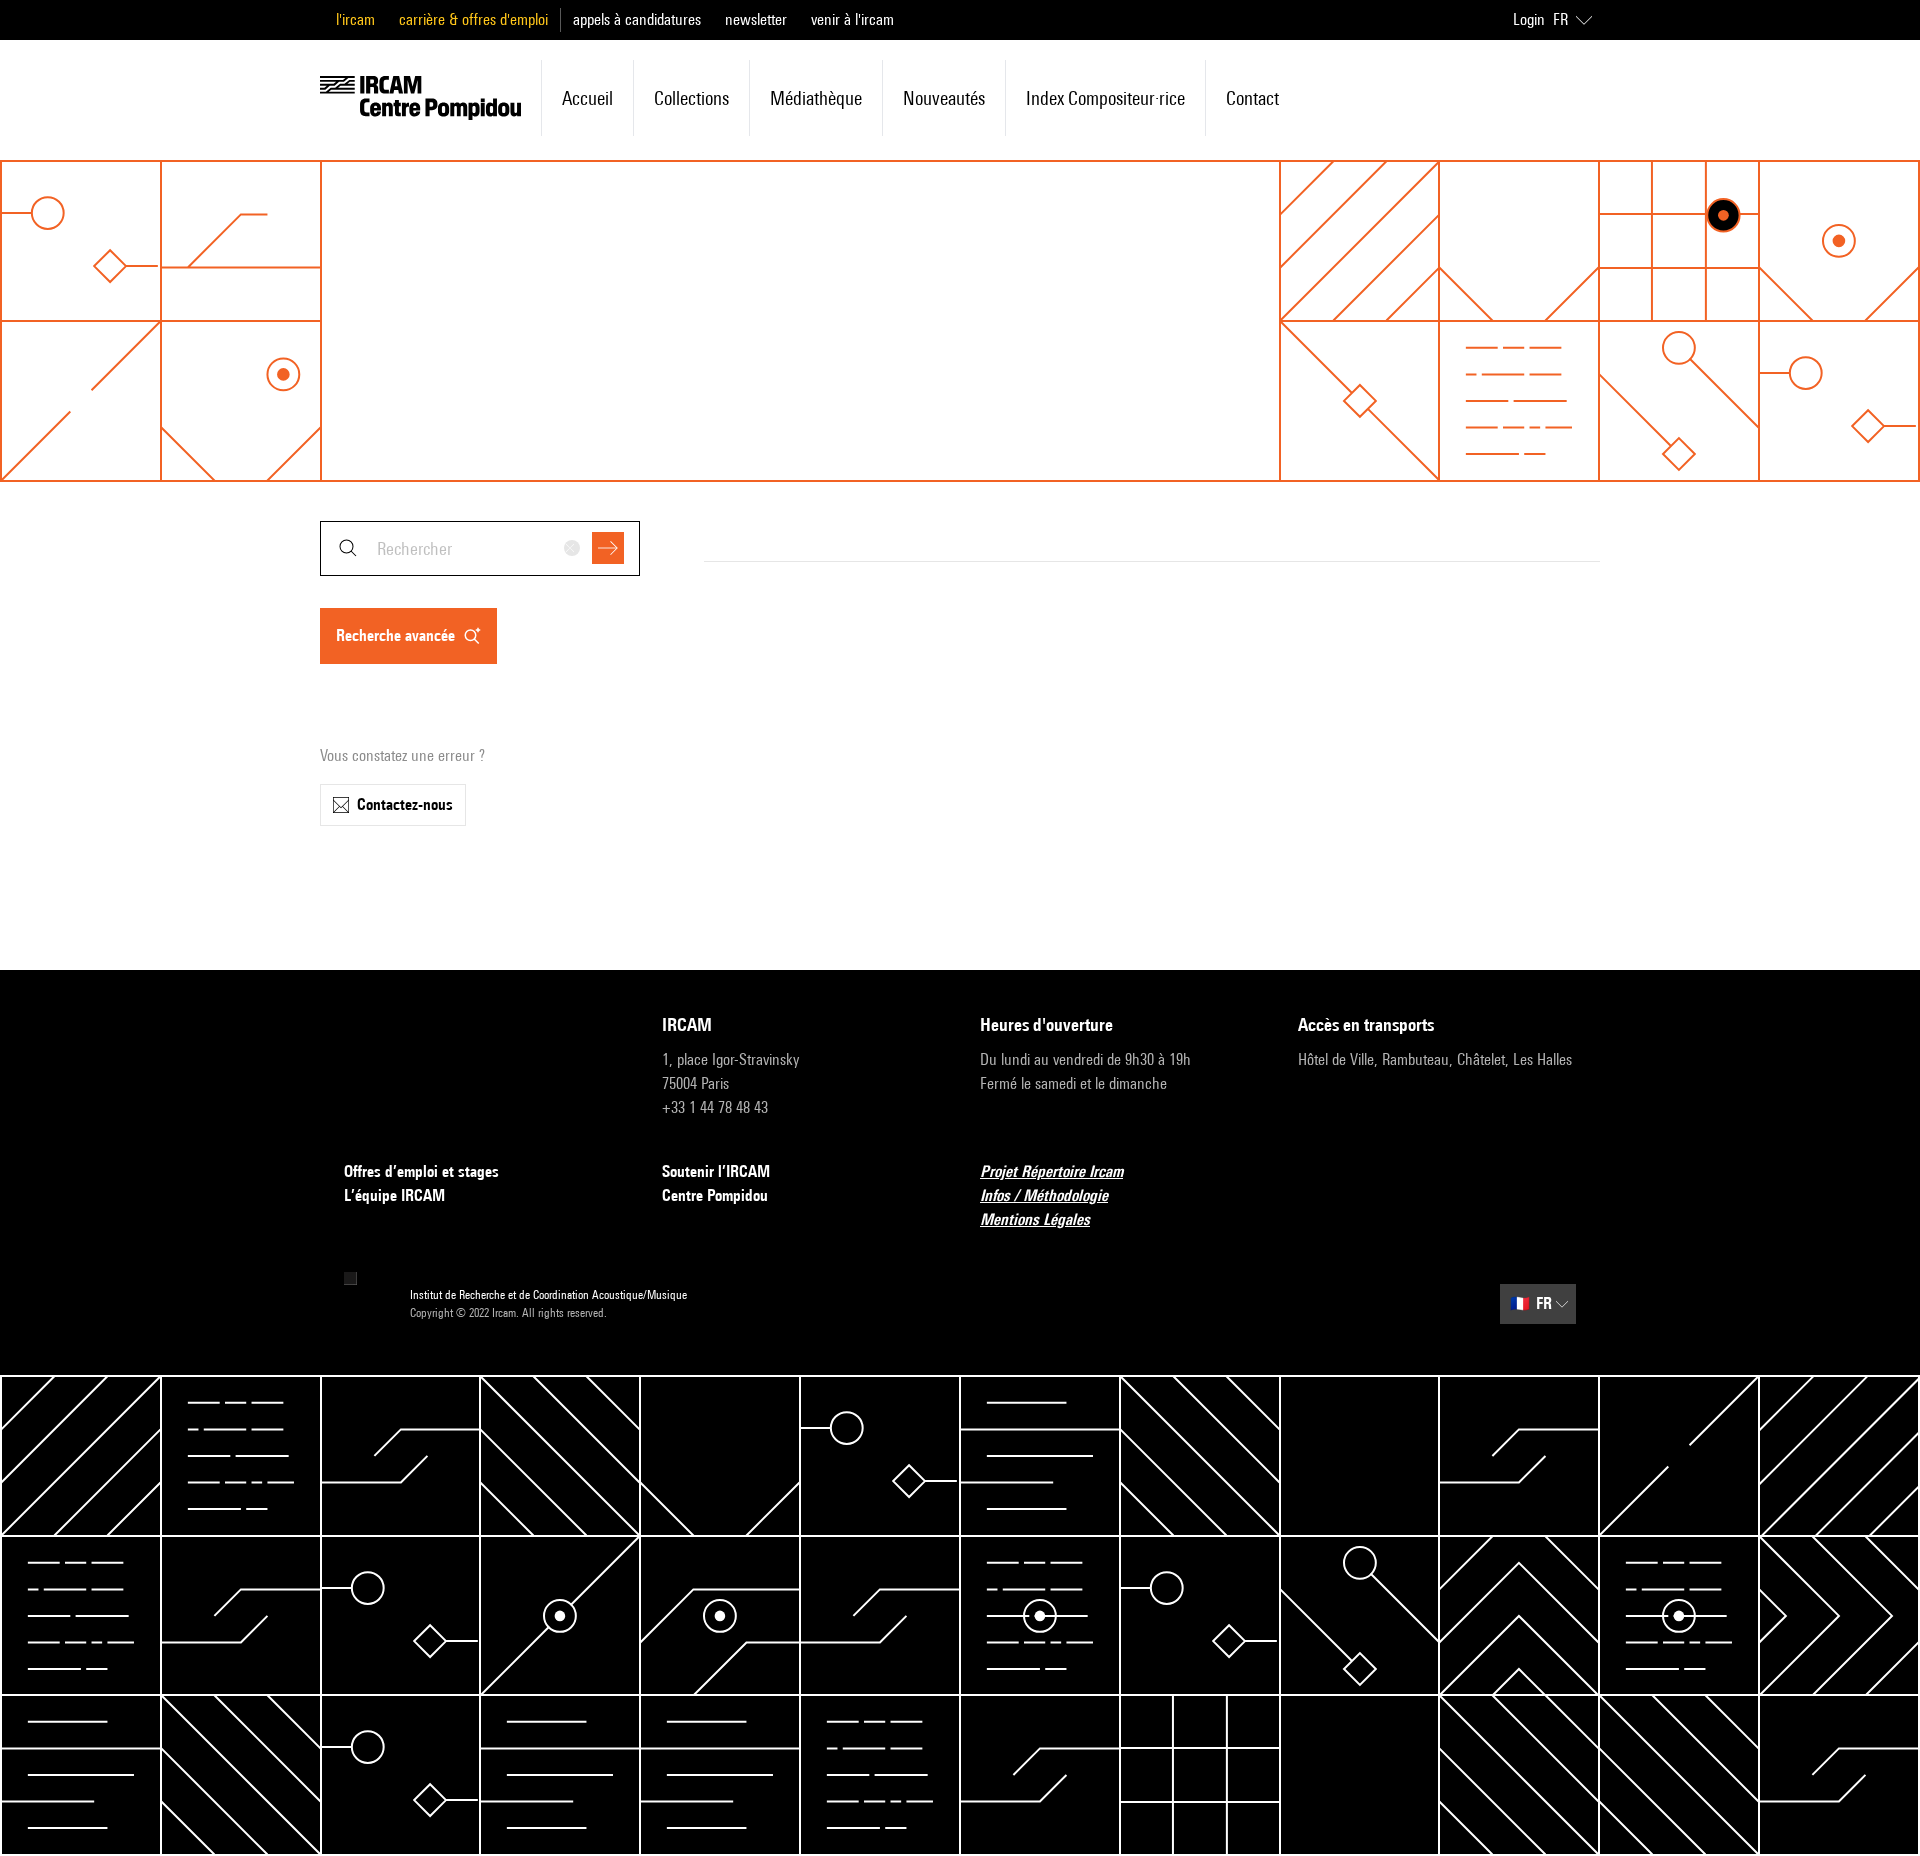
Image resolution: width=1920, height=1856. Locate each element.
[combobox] (480, 548)
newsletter (756, 19)
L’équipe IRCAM (394, 1195)
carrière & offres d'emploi (473, 19)
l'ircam (355, 19)
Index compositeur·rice (1105, 98)
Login (1529, 19)
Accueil (587, 98)
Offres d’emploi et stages (421, 1171)
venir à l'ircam (852, 19)
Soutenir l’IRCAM (716, 1171)
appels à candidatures (637, 19)
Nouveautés (944, 98)
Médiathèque (816, 98)
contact (1252, 98)
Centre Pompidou (715, 1195)
